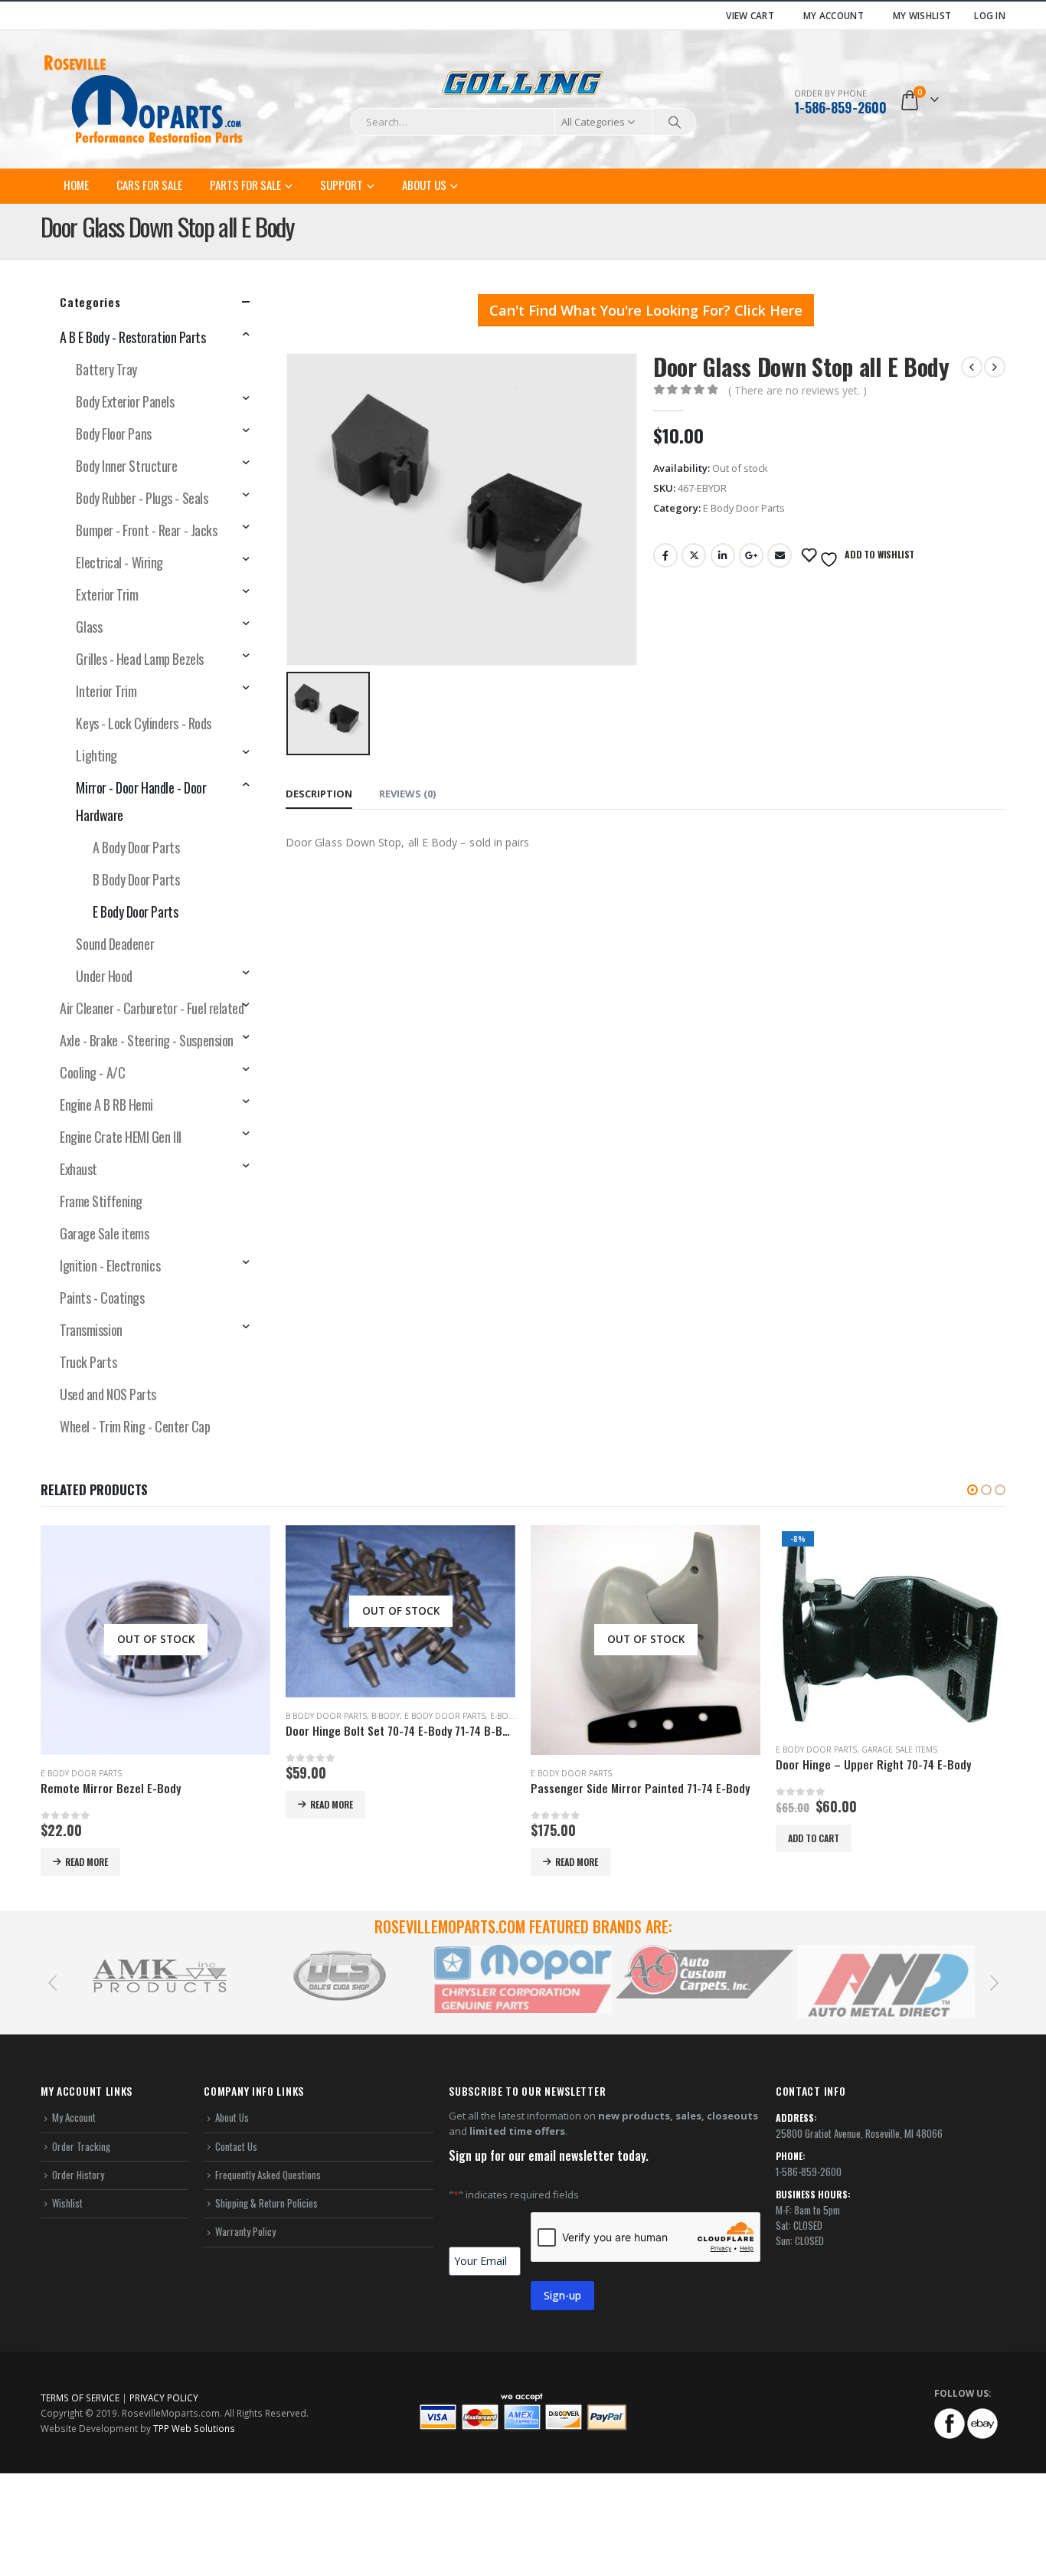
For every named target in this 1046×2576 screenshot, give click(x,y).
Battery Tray (106, 369)
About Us (424, 185)
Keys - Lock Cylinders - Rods (143, 723)
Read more (87, 1804)
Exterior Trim (107, 594)
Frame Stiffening (101, 1201)
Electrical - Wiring (119, 562)
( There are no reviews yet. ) (798, 390)
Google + (751, 555)
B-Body (141, 1716)
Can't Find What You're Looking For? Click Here (646, 310)
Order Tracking (81, 2146)
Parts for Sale (245, 185)
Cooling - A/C (92, 1072)
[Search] (675, 122)
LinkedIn (723, 555)
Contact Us (236, 2146)
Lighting (96, 755)
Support (342, 185)
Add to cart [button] (569, 1838)
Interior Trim (106, 691)
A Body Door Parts (136, 847)
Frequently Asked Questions (268, 2175)
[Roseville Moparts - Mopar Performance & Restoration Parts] (144, 100)
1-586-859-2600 (840, 107)
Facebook (665, 555)
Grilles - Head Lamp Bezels (139, 659)
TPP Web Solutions (194, 2428)
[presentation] (52, 1982)
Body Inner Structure (126, 466)
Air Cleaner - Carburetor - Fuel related (152, 1008)
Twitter (694, 555)
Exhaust (78, 1169)
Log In (990, 15)
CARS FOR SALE (149, 185)
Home (76, 185)
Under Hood (104, 976)
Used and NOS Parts (108, 1394)
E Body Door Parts (744, 508)
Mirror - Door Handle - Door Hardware (141, 801)
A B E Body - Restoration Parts (133, 337)
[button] (972, 1490)
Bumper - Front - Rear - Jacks (146, 530)
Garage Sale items (104, 1233)
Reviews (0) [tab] (407, 794)
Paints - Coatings (102, 1298)
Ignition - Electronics (110, 1265)
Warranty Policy (245, 2231)
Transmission (91, 1330)
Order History (78, 2175)
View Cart (750, 15)
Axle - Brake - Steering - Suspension (147, 1040)
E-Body (259, 1716)
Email (780, 555)
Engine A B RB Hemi (106, 1105)
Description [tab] (319, 794)
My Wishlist (922, 15)
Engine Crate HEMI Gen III (121, 1137)
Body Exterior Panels (125, 401)
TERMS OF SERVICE (80, 2398)
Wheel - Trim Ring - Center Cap (135, 1426)
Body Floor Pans (113, 434)
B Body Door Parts (136, 879)
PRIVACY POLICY (164, 2398)
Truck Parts (88, 1362)
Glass (89, 627)
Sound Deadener (115, 944)
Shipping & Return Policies (266, 2203)
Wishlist (67, 2203)
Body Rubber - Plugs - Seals (142, 498)
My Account (834, 15)
